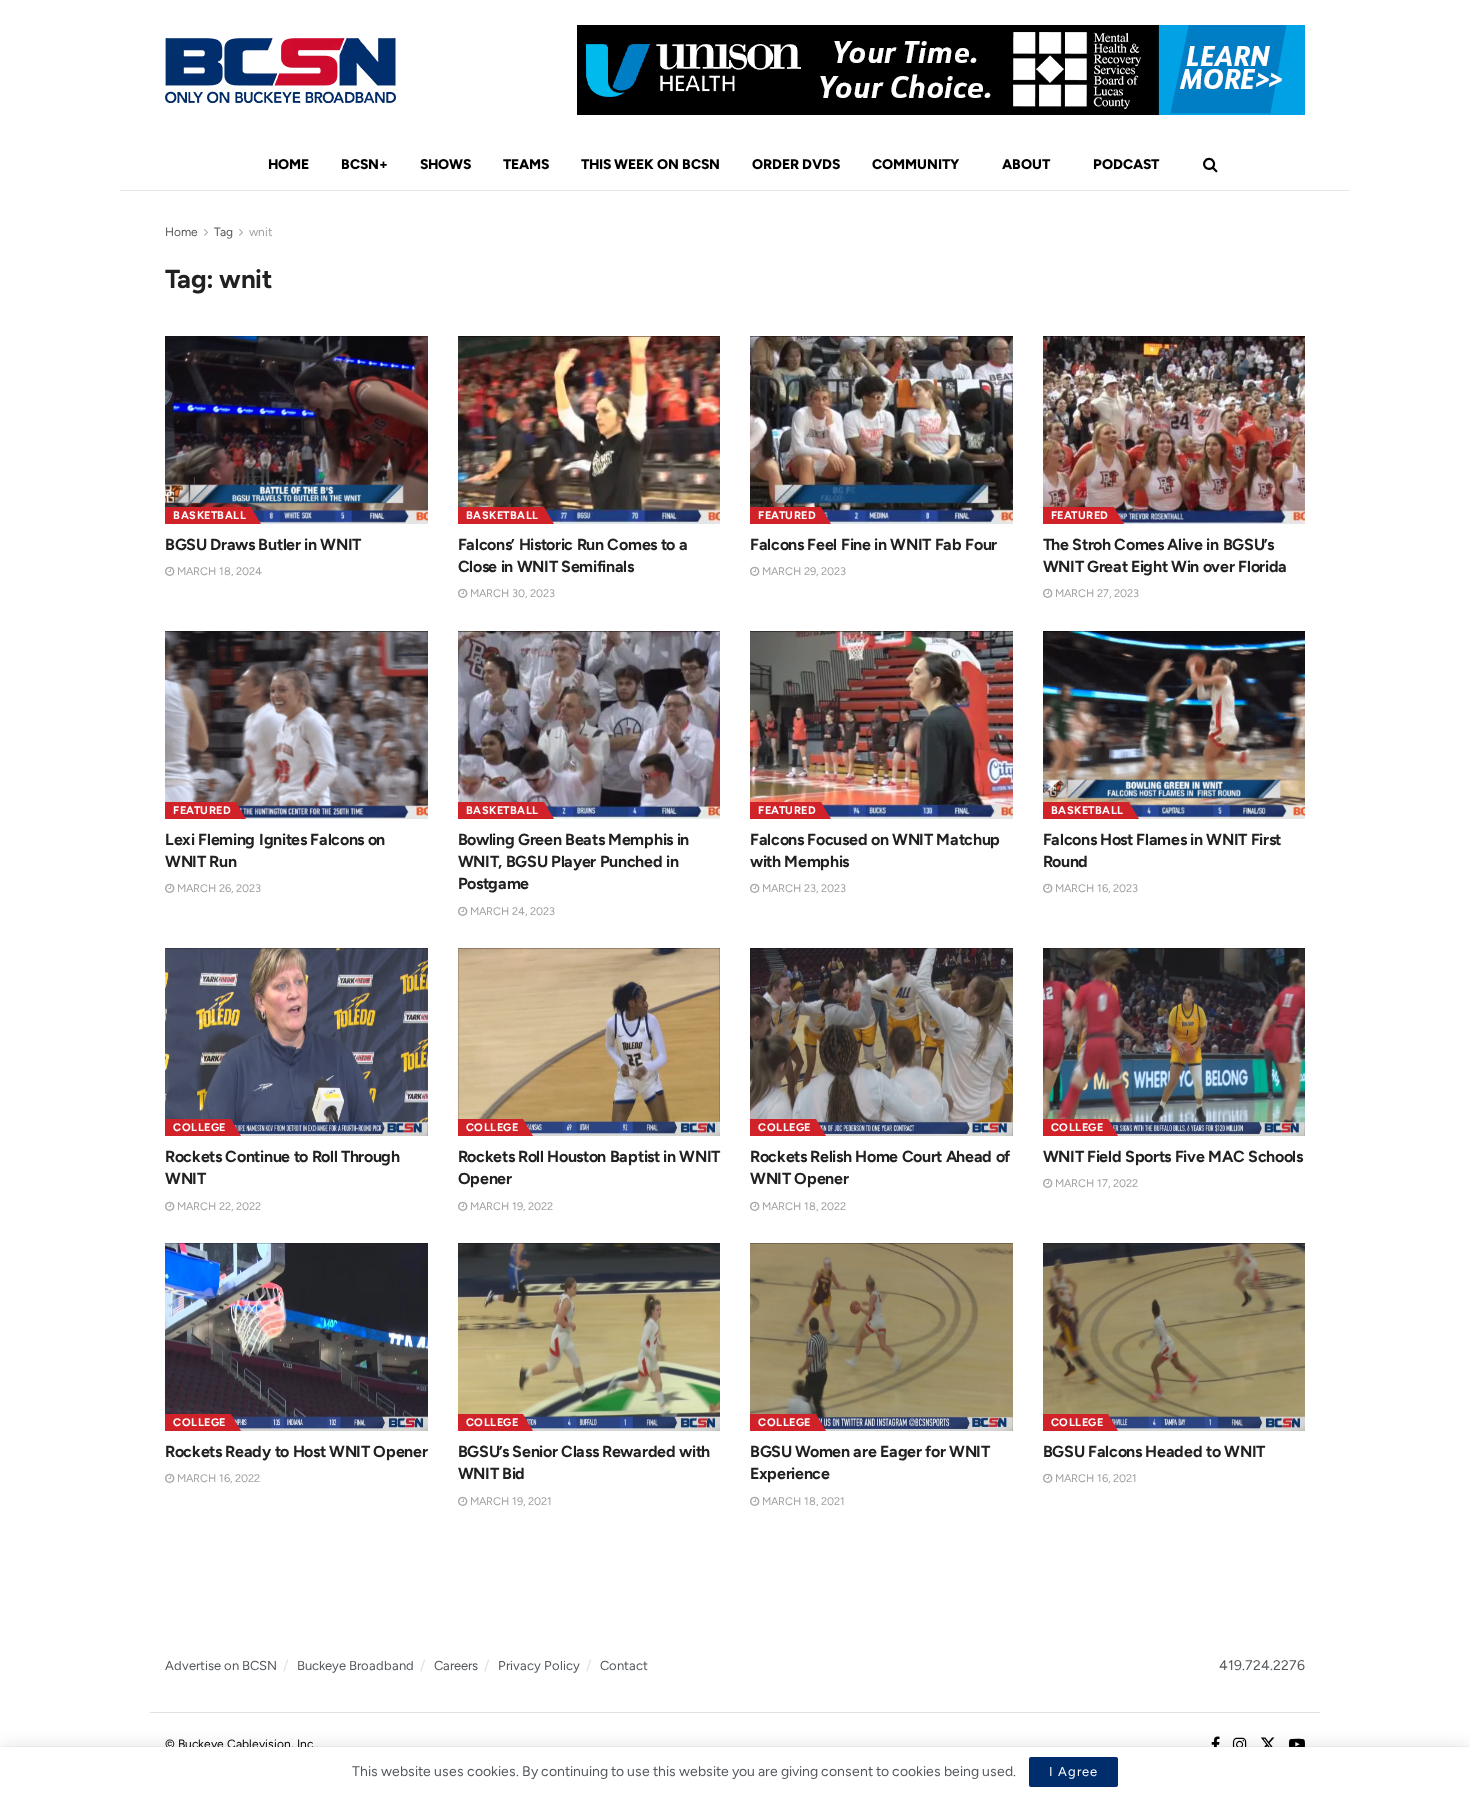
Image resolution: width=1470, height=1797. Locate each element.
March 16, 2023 (1095, 888)
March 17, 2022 (1095, 1183)
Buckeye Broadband (355, 1665)
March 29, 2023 (802, 571)
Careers (456, 1665)
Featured (787, 515)
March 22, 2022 (217, 1206)
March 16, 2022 (217, 1478)
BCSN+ (364, 164)
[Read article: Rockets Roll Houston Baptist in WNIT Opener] (589, 1042)
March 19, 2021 (509, 1501)
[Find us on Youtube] (1297, 1745)
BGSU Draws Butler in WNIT (263, 544)
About (1026, 164)
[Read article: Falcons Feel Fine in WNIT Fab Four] (881, 430)
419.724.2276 (1262, 1665)
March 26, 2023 (217, 888)
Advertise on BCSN (221, 1665)
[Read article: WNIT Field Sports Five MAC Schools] (1174, 1042)
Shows (445, 164)
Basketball (209, 515)
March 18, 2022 (802, 1206)
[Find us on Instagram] (1240, 1745)
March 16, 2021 (1094, 1478)
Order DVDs (796, 164)
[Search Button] (1210, 165)
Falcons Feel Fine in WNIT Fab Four (873, 544)
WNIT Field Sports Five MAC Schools (1173, 1156)
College (199, 1127)
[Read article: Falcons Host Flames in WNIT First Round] (1174, 725)
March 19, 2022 (510, 1206)
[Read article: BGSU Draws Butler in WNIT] (296, 430)
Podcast (1126, 164)
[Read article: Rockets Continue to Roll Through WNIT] (296, 1042)
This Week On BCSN (650, 164)
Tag (223, 232)
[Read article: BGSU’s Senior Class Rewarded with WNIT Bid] (589, 1337)
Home (288, 164)
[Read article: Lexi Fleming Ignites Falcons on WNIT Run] (296, 725)
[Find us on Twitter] (1268, 1745)
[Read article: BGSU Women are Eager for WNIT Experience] (881, 1337)
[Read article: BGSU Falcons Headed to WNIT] (1174, 1337)
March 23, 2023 (802, 888)
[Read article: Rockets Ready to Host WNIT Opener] (296, 1337)
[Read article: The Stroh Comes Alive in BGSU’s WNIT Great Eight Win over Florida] (1174, 430)
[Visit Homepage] (280, 70)
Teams (526, 164)
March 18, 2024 (218, 571)
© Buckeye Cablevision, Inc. (240, 1744)
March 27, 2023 (1095, 593)
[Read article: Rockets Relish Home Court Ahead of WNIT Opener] (881, 1042)
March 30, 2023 (511, 593)
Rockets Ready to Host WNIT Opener (296, 1451)
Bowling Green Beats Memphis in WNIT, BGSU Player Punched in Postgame (573, 862)
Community (915, 164)
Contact (624, 1665)
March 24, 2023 (511, 911)
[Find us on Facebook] (1215, 1745)
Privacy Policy (539, 1665)
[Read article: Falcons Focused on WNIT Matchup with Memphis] (881, 725)
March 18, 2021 (802, 1501)
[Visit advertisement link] (941, 70)
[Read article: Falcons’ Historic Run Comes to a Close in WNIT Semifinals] (589, 430)
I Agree (1073, 1771)
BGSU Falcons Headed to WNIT (1154, 1451)
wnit (261, 232)
